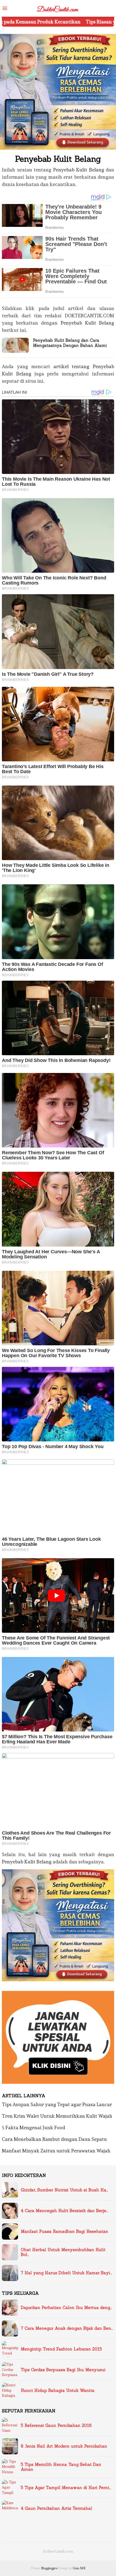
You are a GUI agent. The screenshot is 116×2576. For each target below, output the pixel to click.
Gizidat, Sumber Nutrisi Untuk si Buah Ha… (64, 2190)
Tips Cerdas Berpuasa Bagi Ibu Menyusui (63, 2370)
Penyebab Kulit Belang (79, 170)
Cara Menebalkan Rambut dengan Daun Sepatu (54, 2139)
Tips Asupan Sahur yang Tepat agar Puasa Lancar (57, 2104)
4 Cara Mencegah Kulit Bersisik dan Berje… (64, 2211)
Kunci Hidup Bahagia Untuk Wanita (58, 2391)
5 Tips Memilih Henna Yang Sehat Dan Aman (61, 2467)
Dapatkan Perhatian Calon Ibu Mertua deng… (66, 2308)
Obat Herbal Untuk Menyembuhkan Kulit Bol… (63, 2252)
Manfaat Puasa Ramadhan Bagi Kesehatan (64, 2232)
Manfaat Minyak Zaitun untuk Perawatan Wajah (56, 2151)
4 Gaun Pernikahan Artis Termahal (56, 2508)
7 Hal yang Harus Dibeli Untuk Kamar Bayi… (66, 2273)
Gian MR (79, 2568)
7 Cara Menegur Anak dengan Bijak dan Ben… (67, 2328)
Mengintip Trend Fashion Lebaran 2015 (61, 2349)
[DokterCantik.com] (58, 7)
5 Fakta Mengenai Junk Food (33, 2128)
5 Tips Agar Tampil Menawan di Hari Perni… (66, 2488)
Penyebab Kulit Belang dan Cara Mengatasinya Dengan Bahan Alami (70, 343)
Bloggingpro (49, 2568)
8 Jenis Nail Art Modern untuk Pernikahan (64, 2446)
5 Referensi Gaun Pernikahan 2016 (56, 2426)
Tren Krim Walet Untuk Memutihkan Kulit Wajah (57, 2116)
